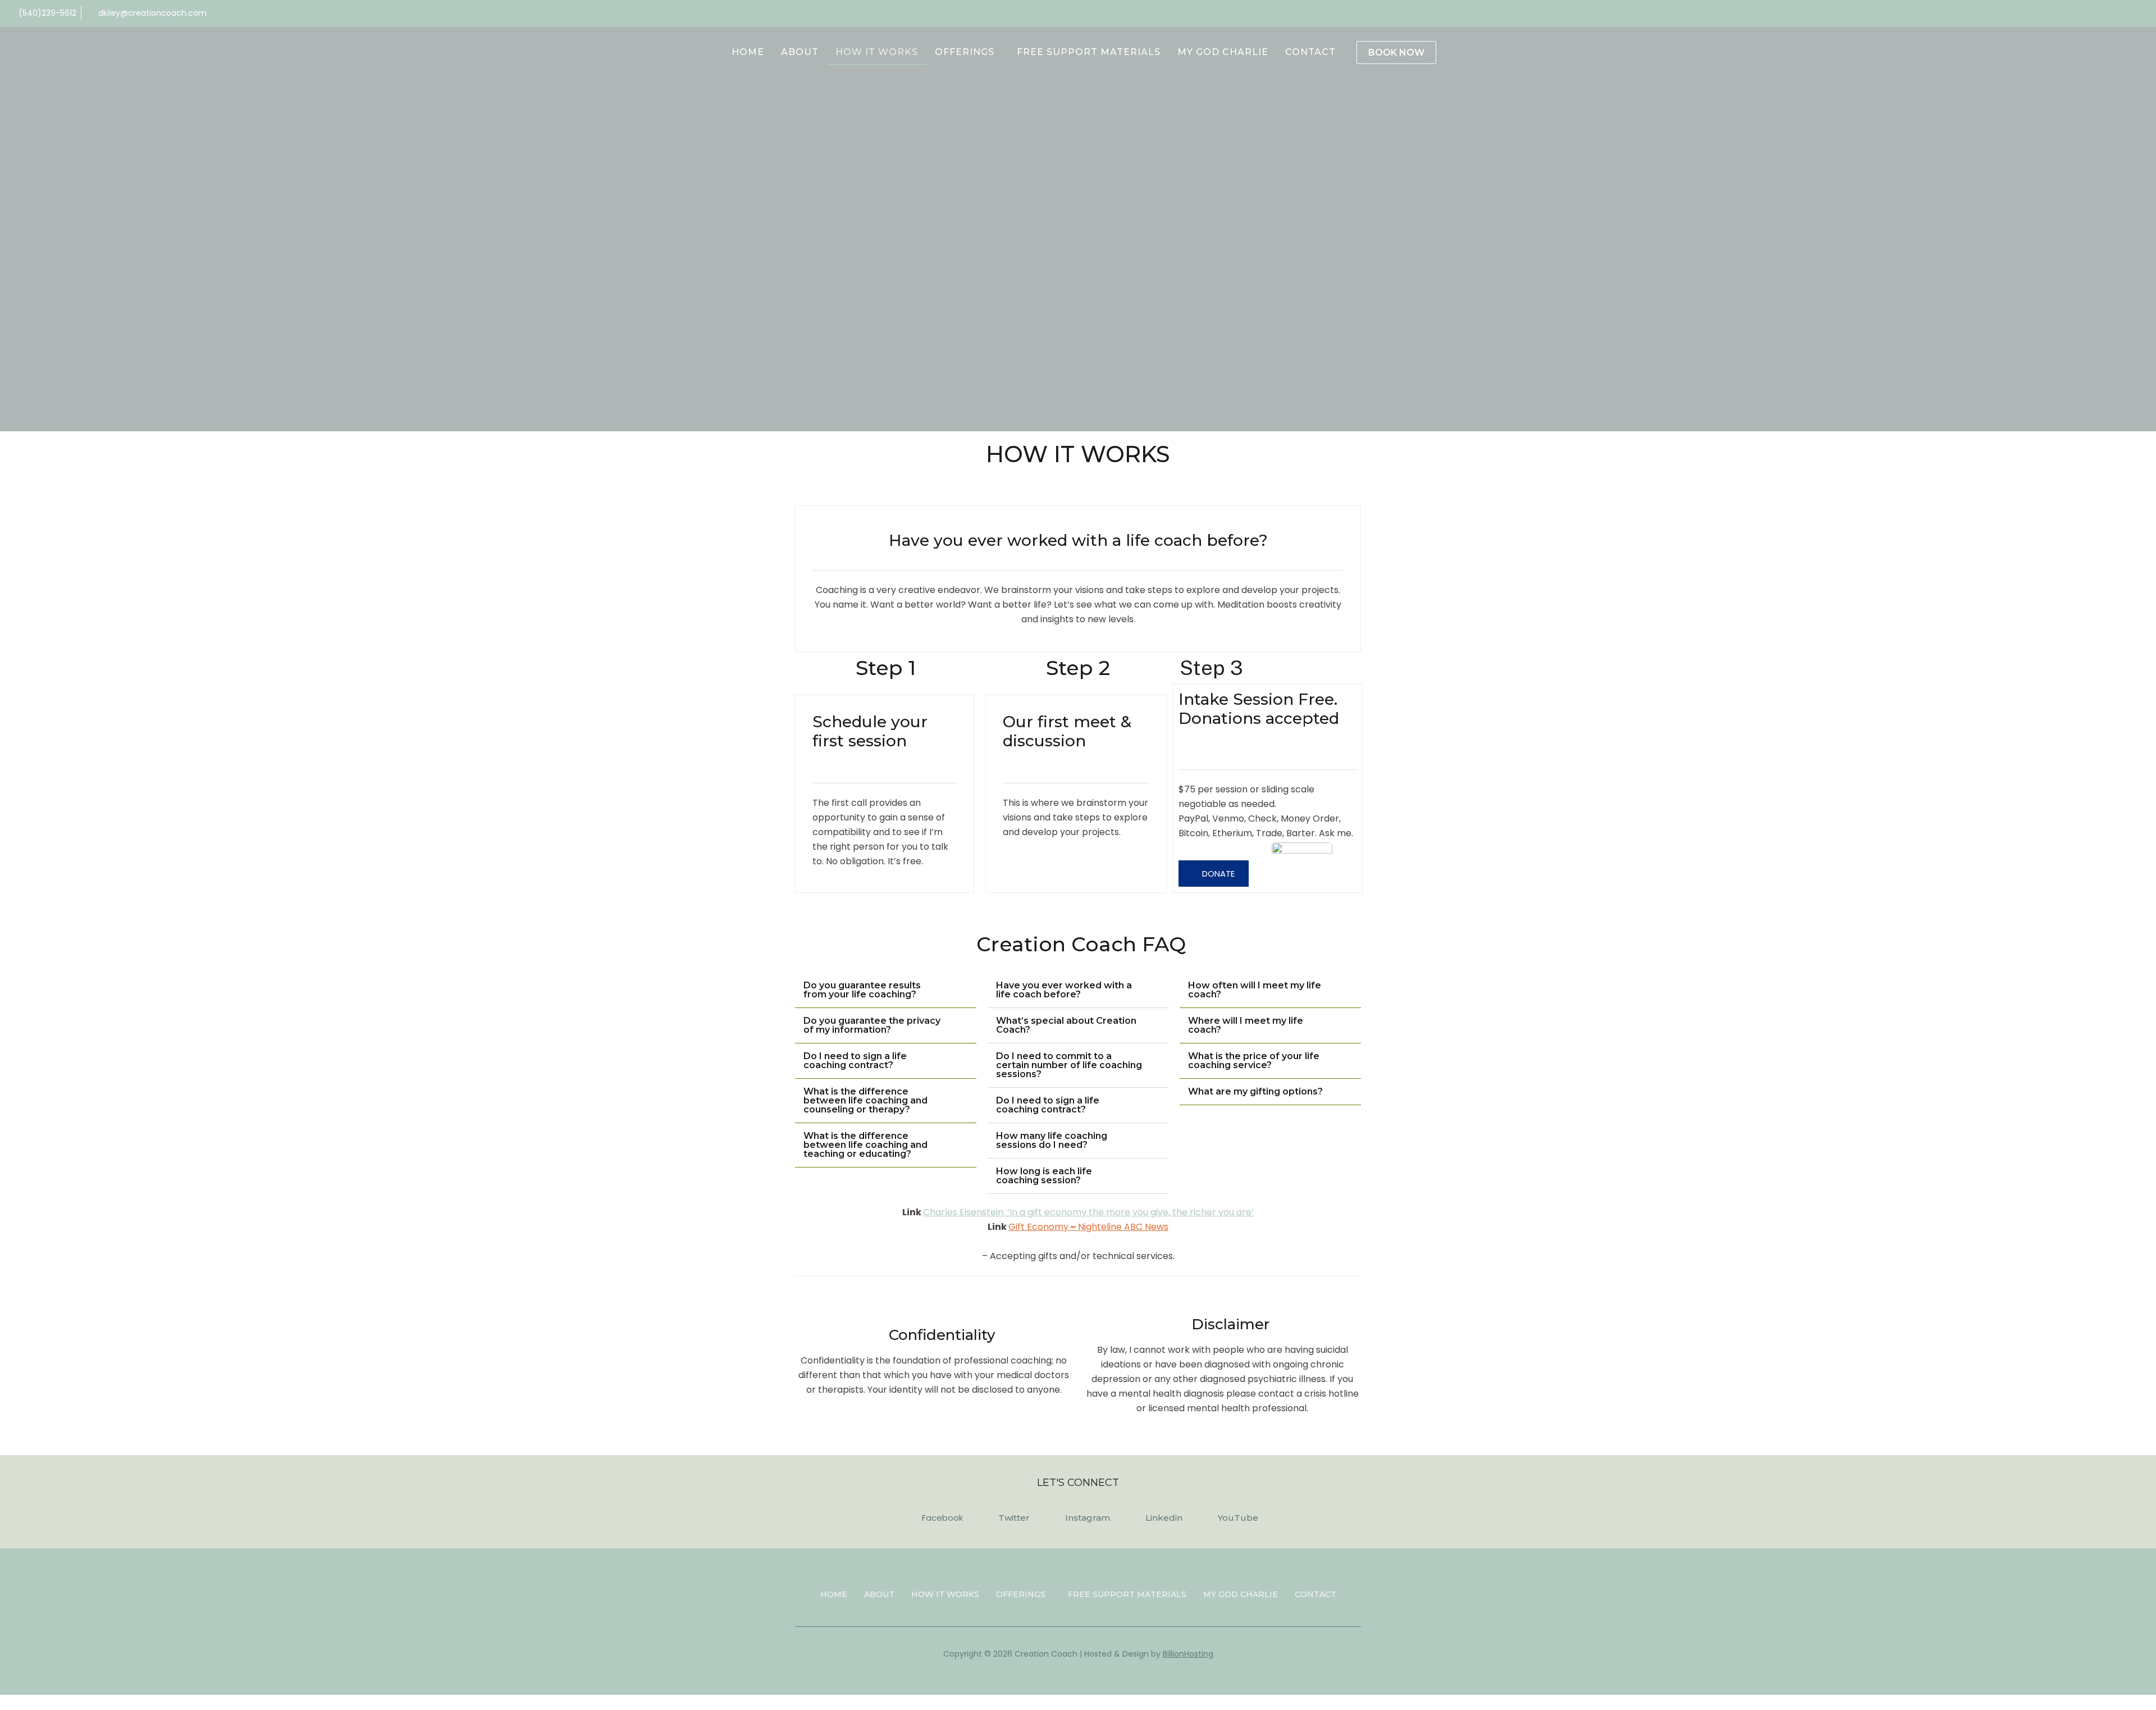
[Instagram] (2087, 13)
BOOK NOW (1396, 53)
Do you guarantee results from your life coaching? (862, 990)
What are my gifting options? (1255, 1091)
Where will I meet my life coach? (1246, 1025)
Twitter (1014, 1518)
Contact (1310, 52)
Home (748, 52)
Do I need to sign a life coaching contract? (855, 1061)
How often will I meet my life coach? (1255, 990)
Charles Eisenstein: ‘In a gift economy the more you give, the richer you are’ (1088, 1212)
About (800, 52)
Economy (1047, 1227)
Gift (1017, 1227)
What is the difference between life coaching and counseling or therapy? (865, 1100)
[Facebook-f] (2068, 13)
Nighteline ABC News (1123, 1227)
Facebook (942, 1518)
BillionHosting (1188, 1654)
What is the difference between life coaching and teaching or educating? (865, 1145)
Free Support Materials (1089, 52)
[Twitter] (2143, 13)
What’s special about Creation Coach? (1066, 1025)
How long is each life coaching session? (1044, 1176)
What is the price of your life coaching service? (1254, 1061)
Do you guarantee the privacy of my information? (872, 1025)
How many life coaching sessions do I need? (1052, 1140)
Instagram (1088, 1518)
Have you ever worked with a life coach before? (1064, 990)
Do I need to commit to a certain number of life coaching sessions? (1069, 1065)
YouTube (1238, 1518)
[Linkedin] (2105, 13)
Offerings (965, 52)
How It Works (877, 52)
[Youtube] (2124, 13)
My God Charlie (1223, 52)
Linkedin (1164, 1518)
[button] (1214, 874)
